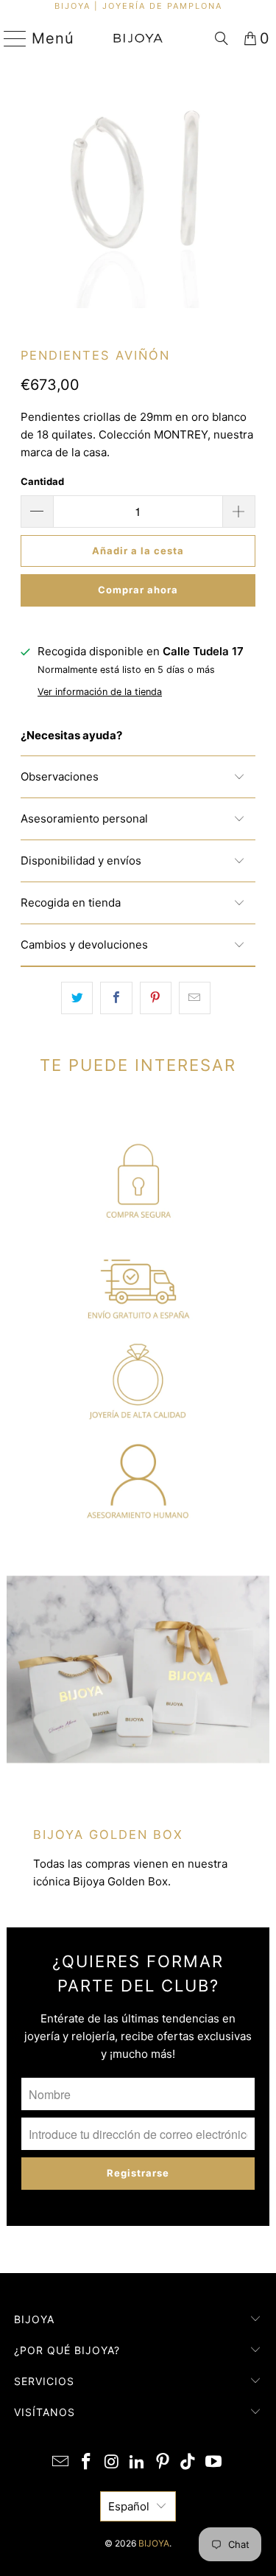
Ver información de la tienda (100, 692)
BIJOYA (154, 2543)
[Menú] (9, 38)
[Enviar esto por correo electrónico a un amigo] (195, 998)
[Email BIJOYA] (61, 2463)
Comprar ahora (138, 590)
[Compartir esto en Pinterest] (156, 998)
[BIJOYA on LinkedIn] (138, 2463)
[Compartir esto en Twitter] (77, 998)
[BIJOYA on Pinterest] (163, 2463)
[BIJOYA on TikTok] (188, 2463)
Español (129, 2506)
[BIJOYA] (138, 38)
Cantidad (42, 481)
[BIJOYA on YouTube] (214, 2463)
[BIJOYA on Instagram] (112, 2463)
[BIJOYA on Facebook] (86, 2463)
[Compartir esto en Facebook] (116, 998)
